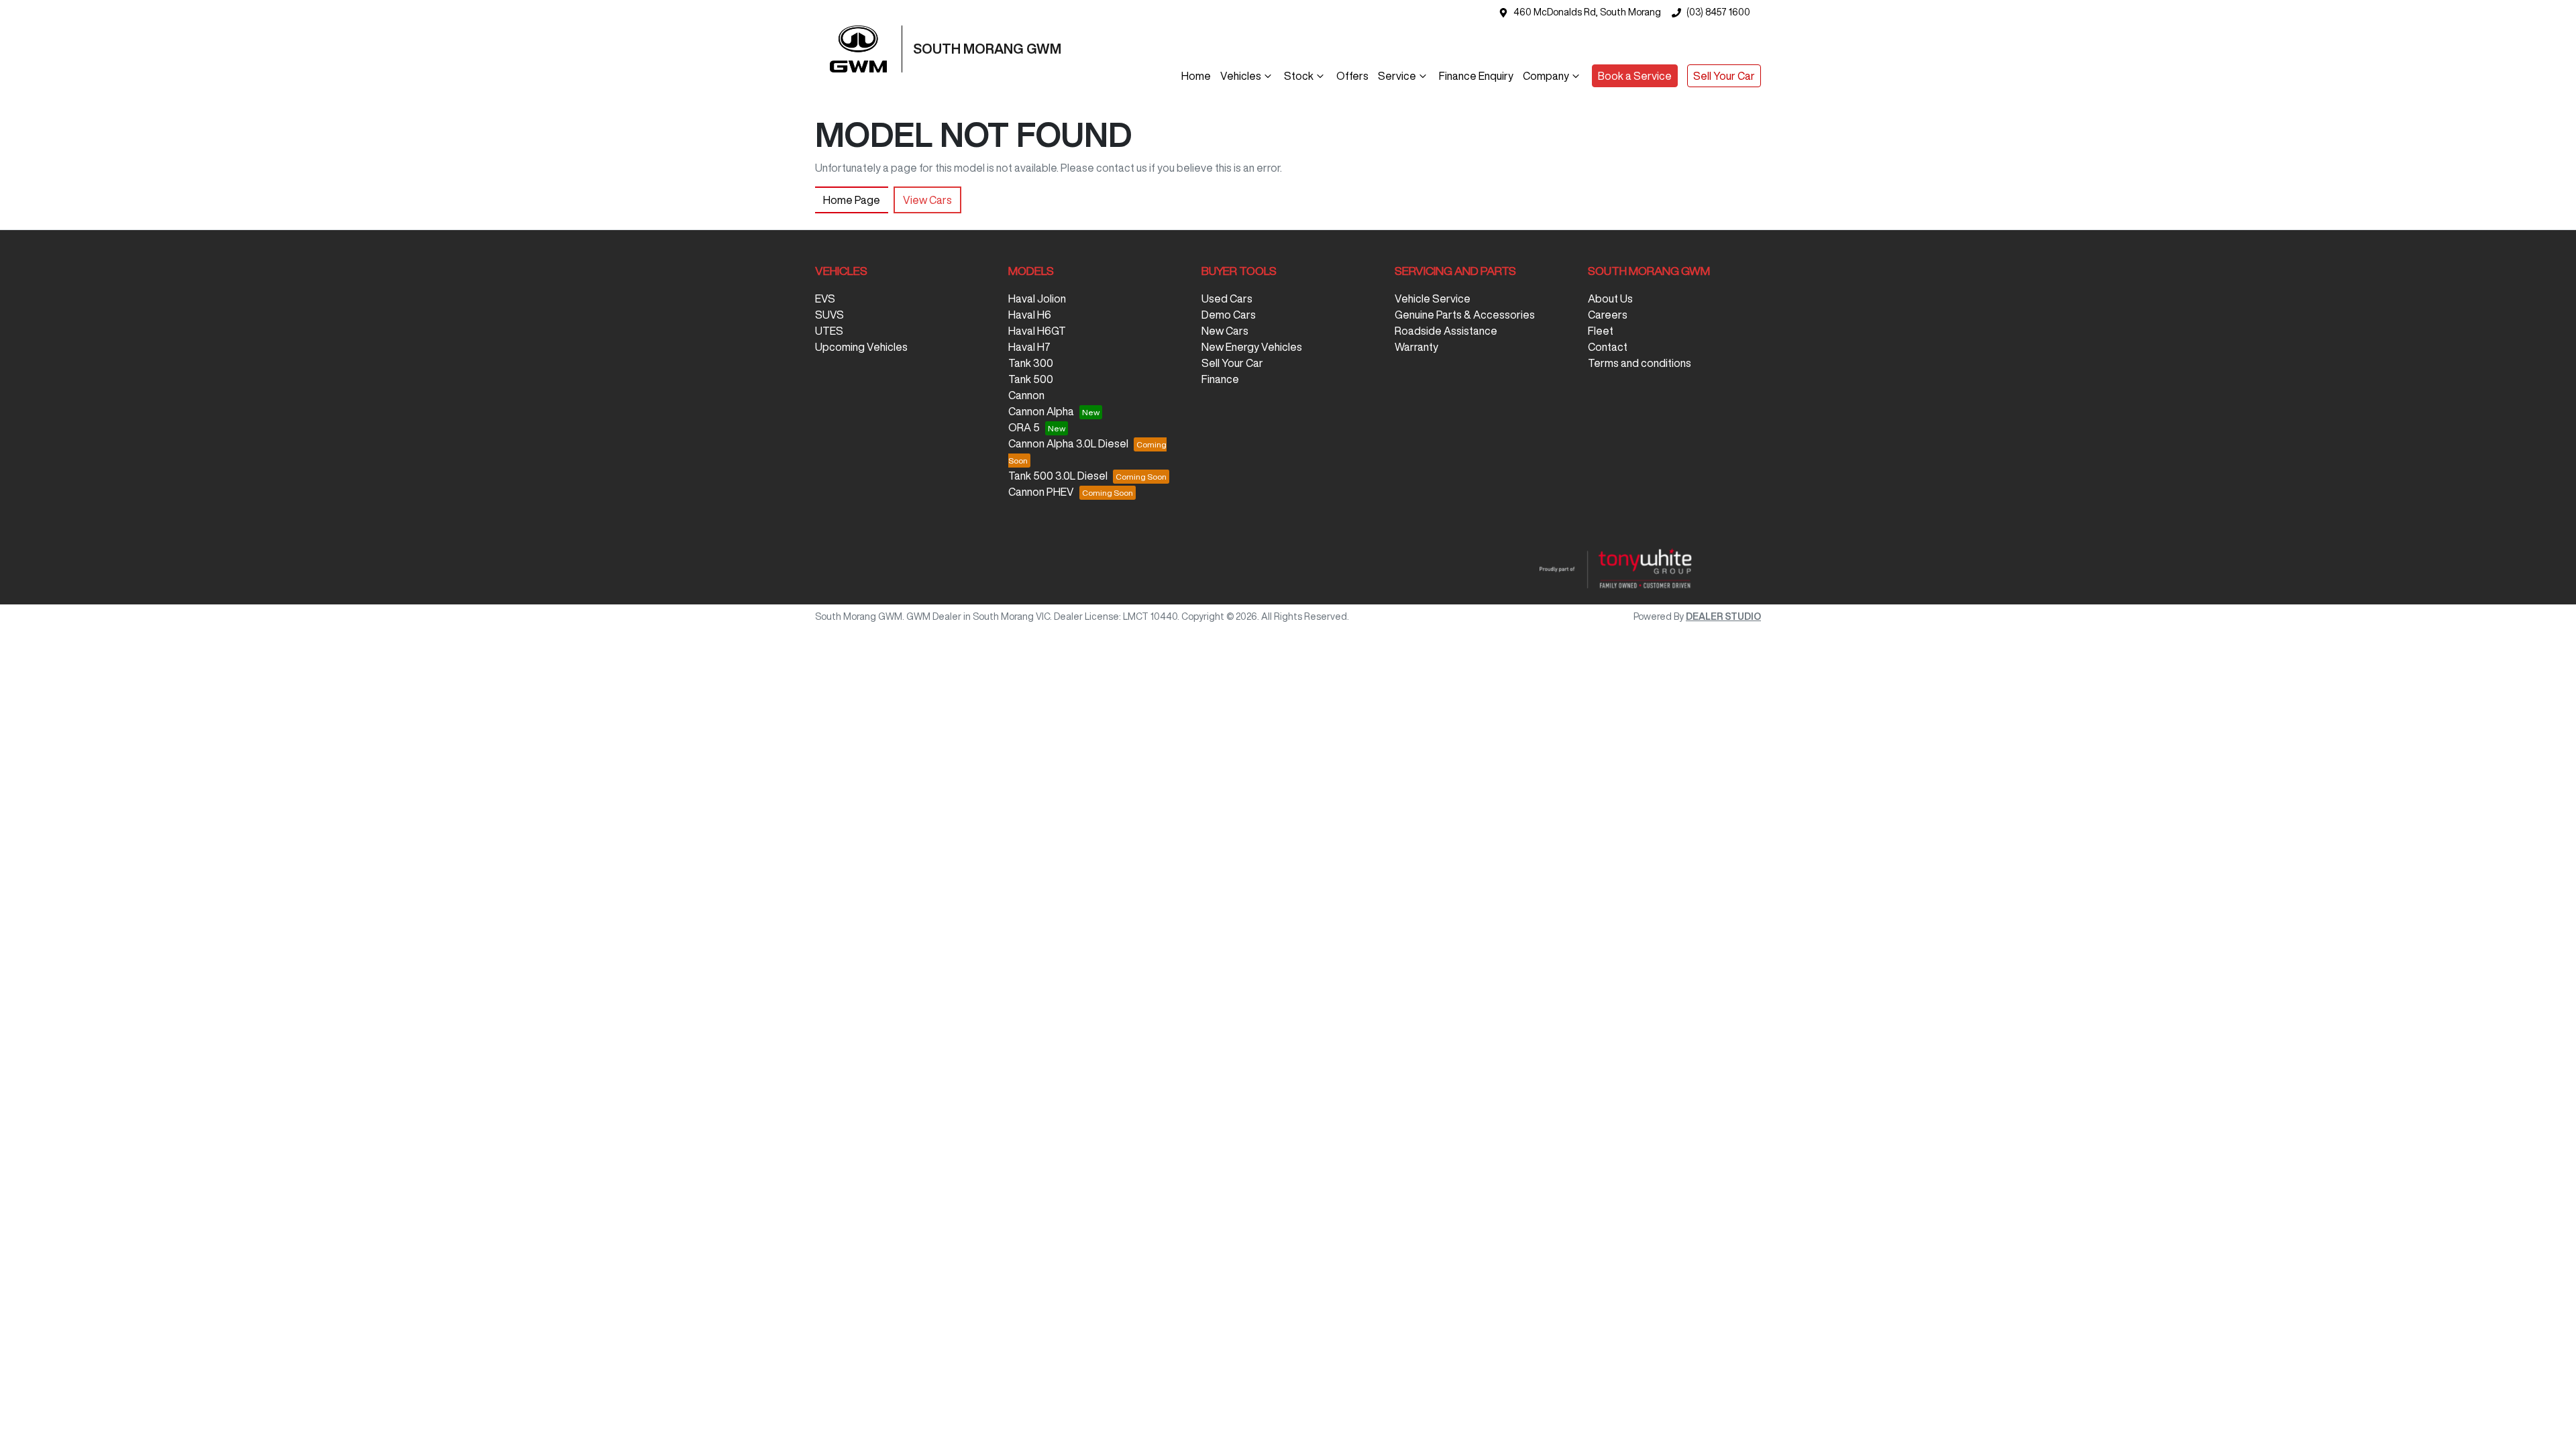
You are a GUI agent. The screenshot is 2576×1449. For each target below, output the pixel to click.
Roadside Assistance (1446, 331)
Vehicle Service (1433, 299)
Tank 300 (1031, 363)
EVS (825, 299)
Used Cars (1227, 299)
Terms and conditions (1640, 363)
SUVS (829, 315)
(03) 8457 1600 (1718, 12)
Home (1196, 76)
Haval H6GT (1037, 331)
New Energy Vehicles (1252, 347)
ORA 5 (1024, 427)
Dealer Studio (1723, 616)
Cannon (1026, 395)
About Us (1610, 299)
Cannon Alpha (1041, 411)
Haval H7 (1029, 347)
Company (1546, 76)
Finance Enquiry (1476, 76)
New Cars (1225, 331)
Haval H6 (1030, 315)
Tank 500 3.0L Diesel (1058, 476)
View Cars (927, 200)
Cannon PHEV (1041, 492)
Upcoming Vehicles (861, 347)
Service (1397, 76)
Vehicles (1241, 76)
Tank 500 (1031, 379)
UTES (829, 331)
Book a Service (1635, 76)
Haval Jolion (1037, 299)
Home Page (852, 200)
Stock (1299, 76)
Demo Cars (1229, 315)
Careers (1608, 315)
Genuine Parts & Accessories (1465, 315)
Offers (1352, 76)
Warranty (1416, 347)
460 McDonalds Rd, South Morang (1587, 12)
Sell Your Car (1724, 76)
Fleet (1601, 331)
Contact (1608, 347)
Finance (1220, 379)
